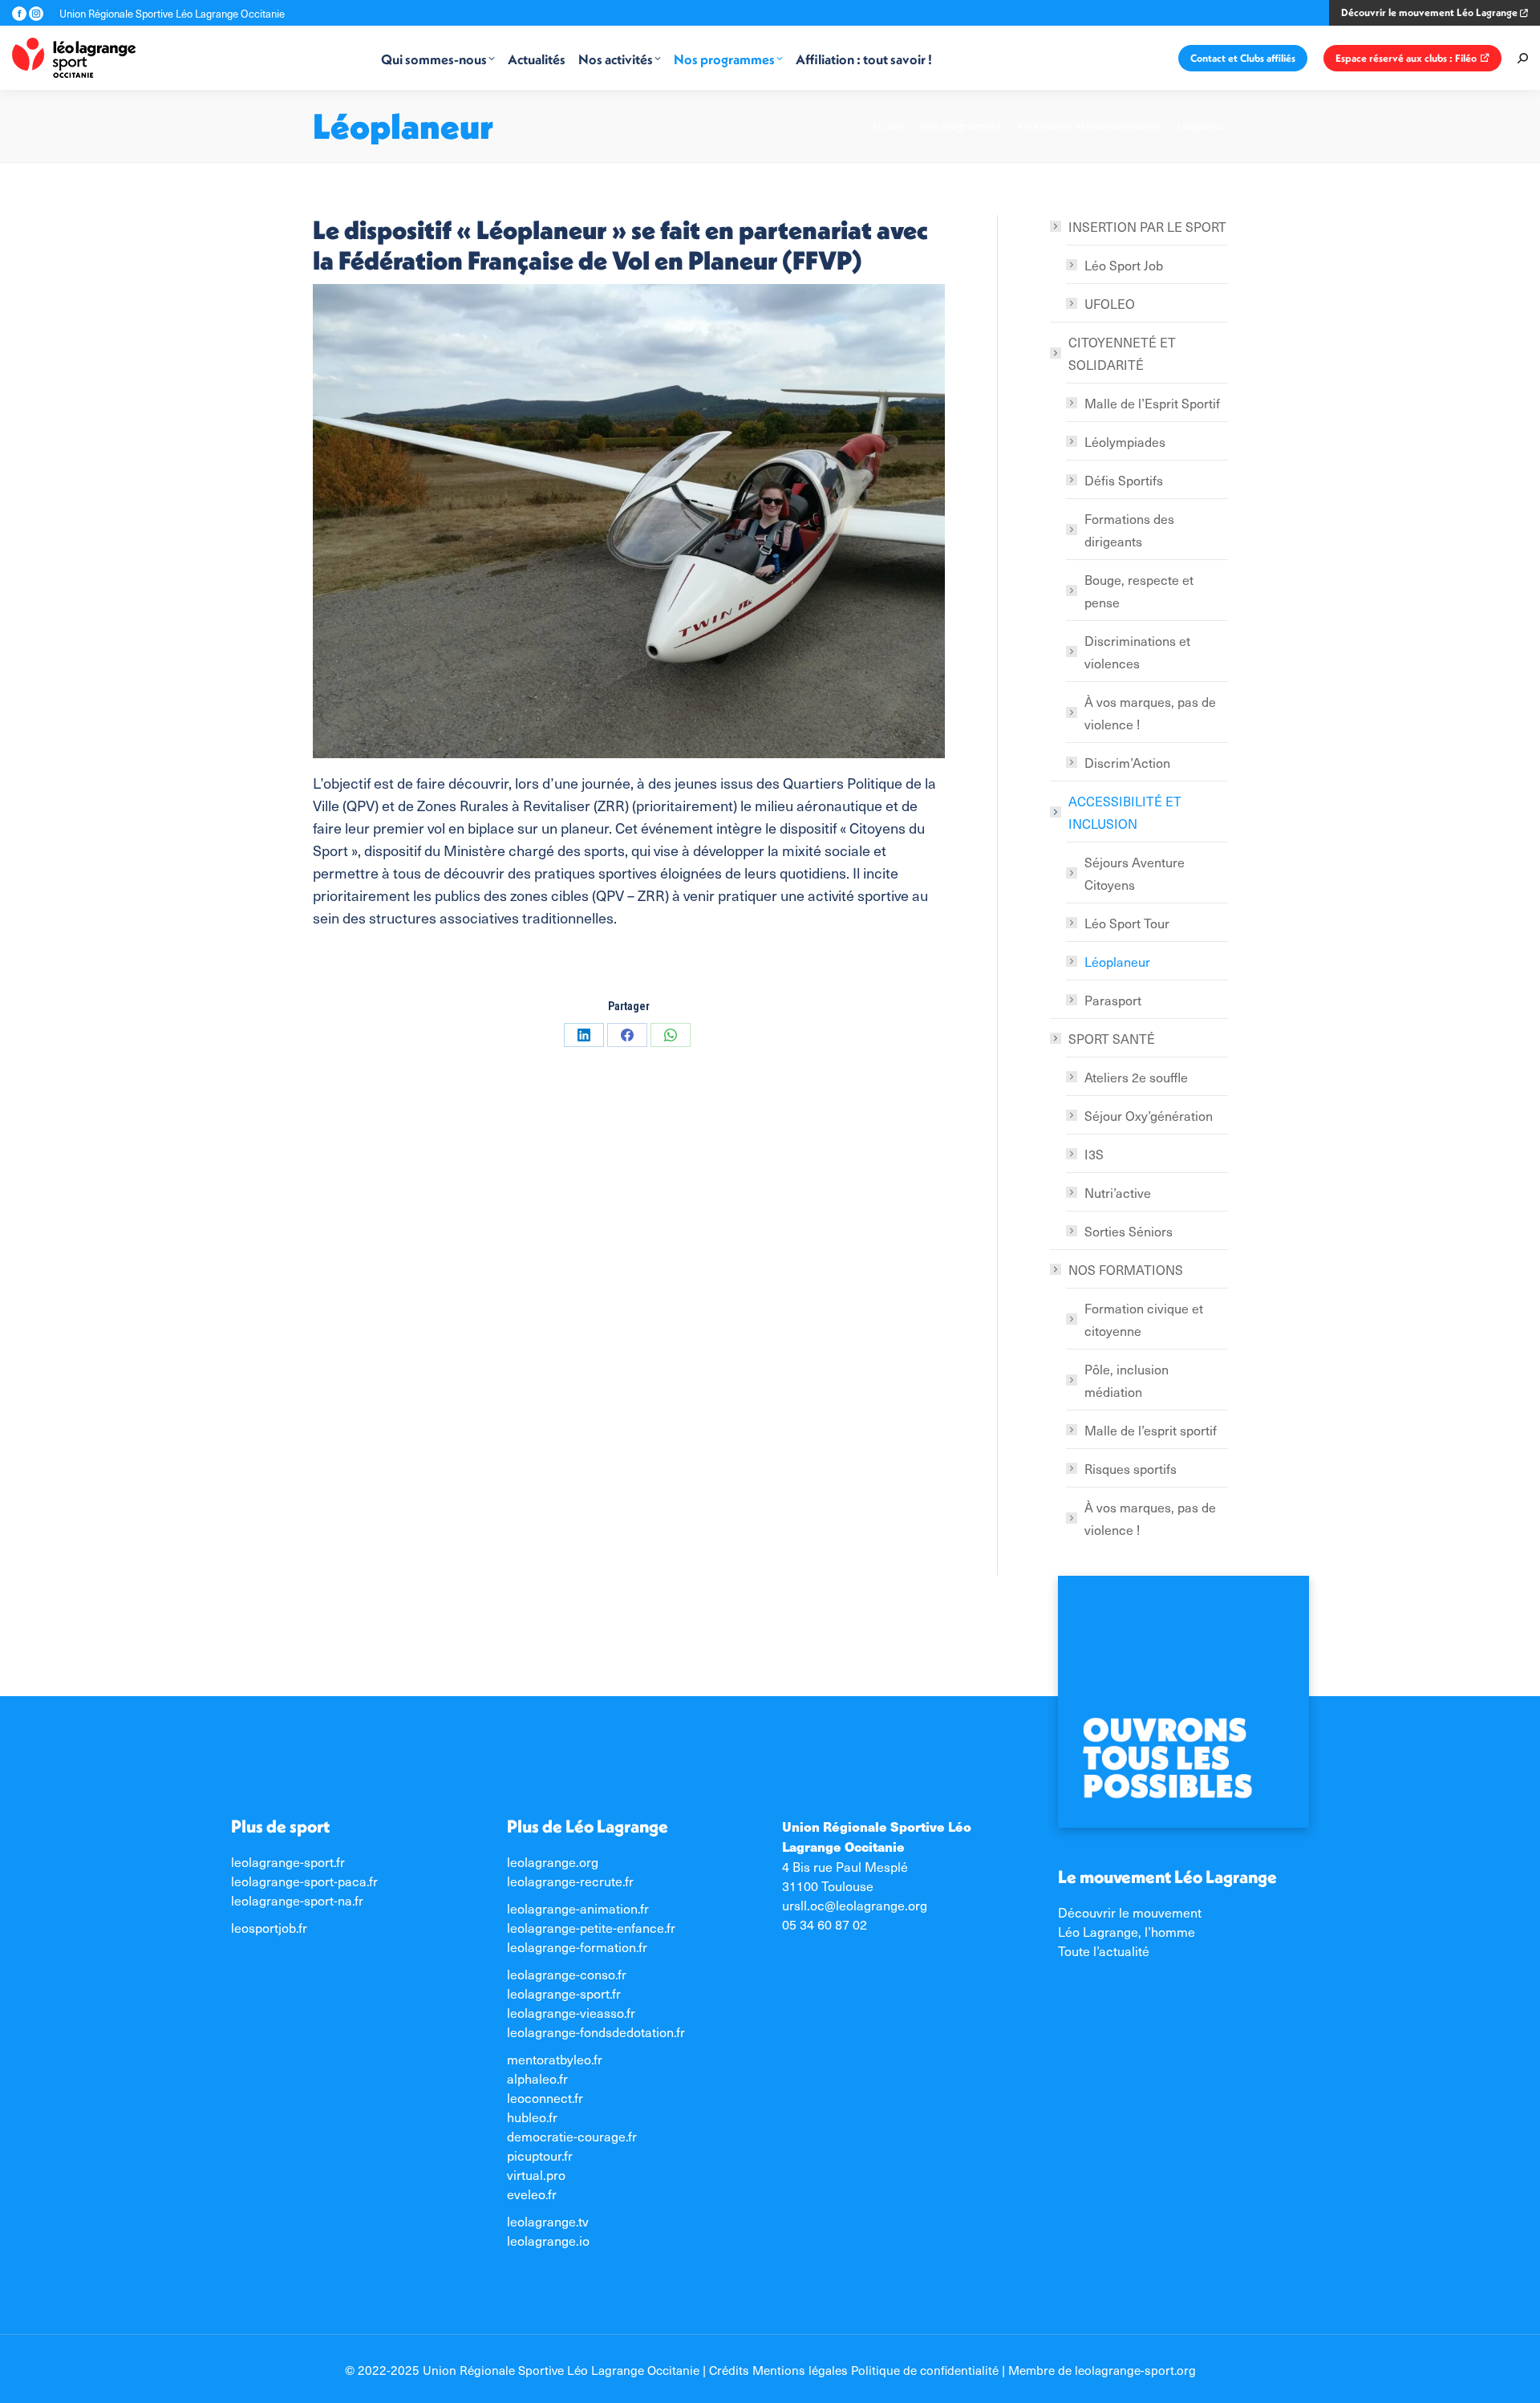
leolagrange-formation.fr (577, 1946)
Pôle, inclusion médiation (1127, 1380)
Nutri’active (1118, 1192)
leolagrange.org (553, 1861)
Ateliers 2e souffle (1136, 1077)
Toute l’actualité (1104, 1950)
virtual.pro (536, 2174)
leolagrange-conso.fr (567, 1974)
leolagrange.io (548, 2240)
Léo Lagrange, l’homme (1127, 1931)
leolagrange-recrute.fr (570, 1881)
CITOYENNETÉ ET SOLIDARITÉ (1122, 353)
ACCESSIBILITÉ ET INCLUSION (1125, 812)
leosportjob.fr (269, 1927)
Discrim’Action (1127, 762)
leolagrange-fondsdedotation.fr (596, 2032)
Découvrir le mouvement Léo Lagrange (1431, 12)
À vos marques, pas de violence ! (1150, 712)
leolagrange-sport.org (1135, 2370)
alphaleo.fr (537, 2078)
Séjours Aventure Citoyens (1135, 873)
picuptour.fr (540, 2155)
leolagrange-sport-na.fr (297, 1900)
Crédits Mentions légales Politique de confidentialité (854, 2370)
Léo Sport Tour (1127, 923)
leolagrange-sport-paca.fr (304, 1881)
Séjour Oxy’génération (1149, 1115)
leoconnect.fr (545, 2097)
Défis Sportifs (1124, 480)
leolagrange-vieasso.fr (571, 2012)
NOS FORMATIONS (1126, 1269)
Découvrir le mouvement (1130, 1912)
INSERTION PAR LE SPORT (1147, 226)
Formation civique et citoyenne (1144, 1319)
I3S (1094, 1154)
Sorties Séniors (1129, 1231)
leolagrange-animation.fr (578, 1908)
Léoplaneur (1117, 961)
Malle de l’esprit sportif (1151, 1430)
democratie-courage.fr (572, 2136)
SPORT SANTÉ (1112, 1038)
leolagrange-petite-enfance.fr (591, 1927)
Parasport (1113, 1000)
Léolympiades (1125, 441)
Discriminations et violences (1137, 651)
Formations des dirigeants (1129, 530)
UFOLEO (1110, 303)
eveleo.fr (532, 2194)
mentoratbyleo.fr (555, 2059)
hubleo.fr (532, 2117)
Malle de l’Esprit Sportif (1152, 403)
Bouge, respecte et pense (1139, 591)
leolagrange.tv (548, 2221)
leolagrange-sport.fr (288, 1861)
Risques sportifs (1131, 1468)
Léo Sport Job (1124, 265)
